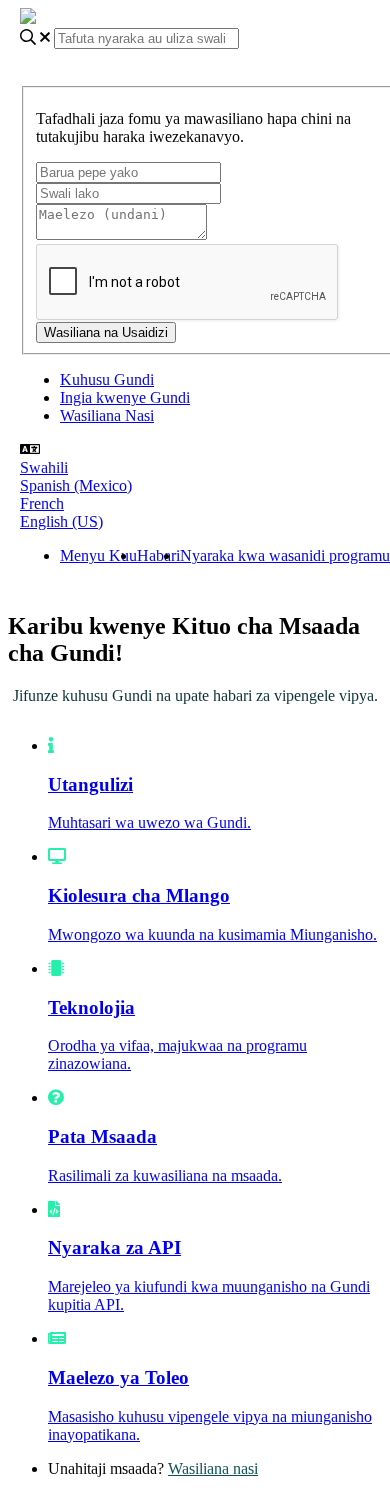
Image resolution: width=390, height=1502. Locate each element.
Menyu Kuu (98, 555)
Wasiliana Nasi (107, 415)
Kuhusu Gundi (107, 379)
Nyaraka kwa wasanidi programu (285, 555)
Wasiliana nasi (213, 1468)
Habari (158, 555)
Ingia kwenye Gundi (125, 397)
